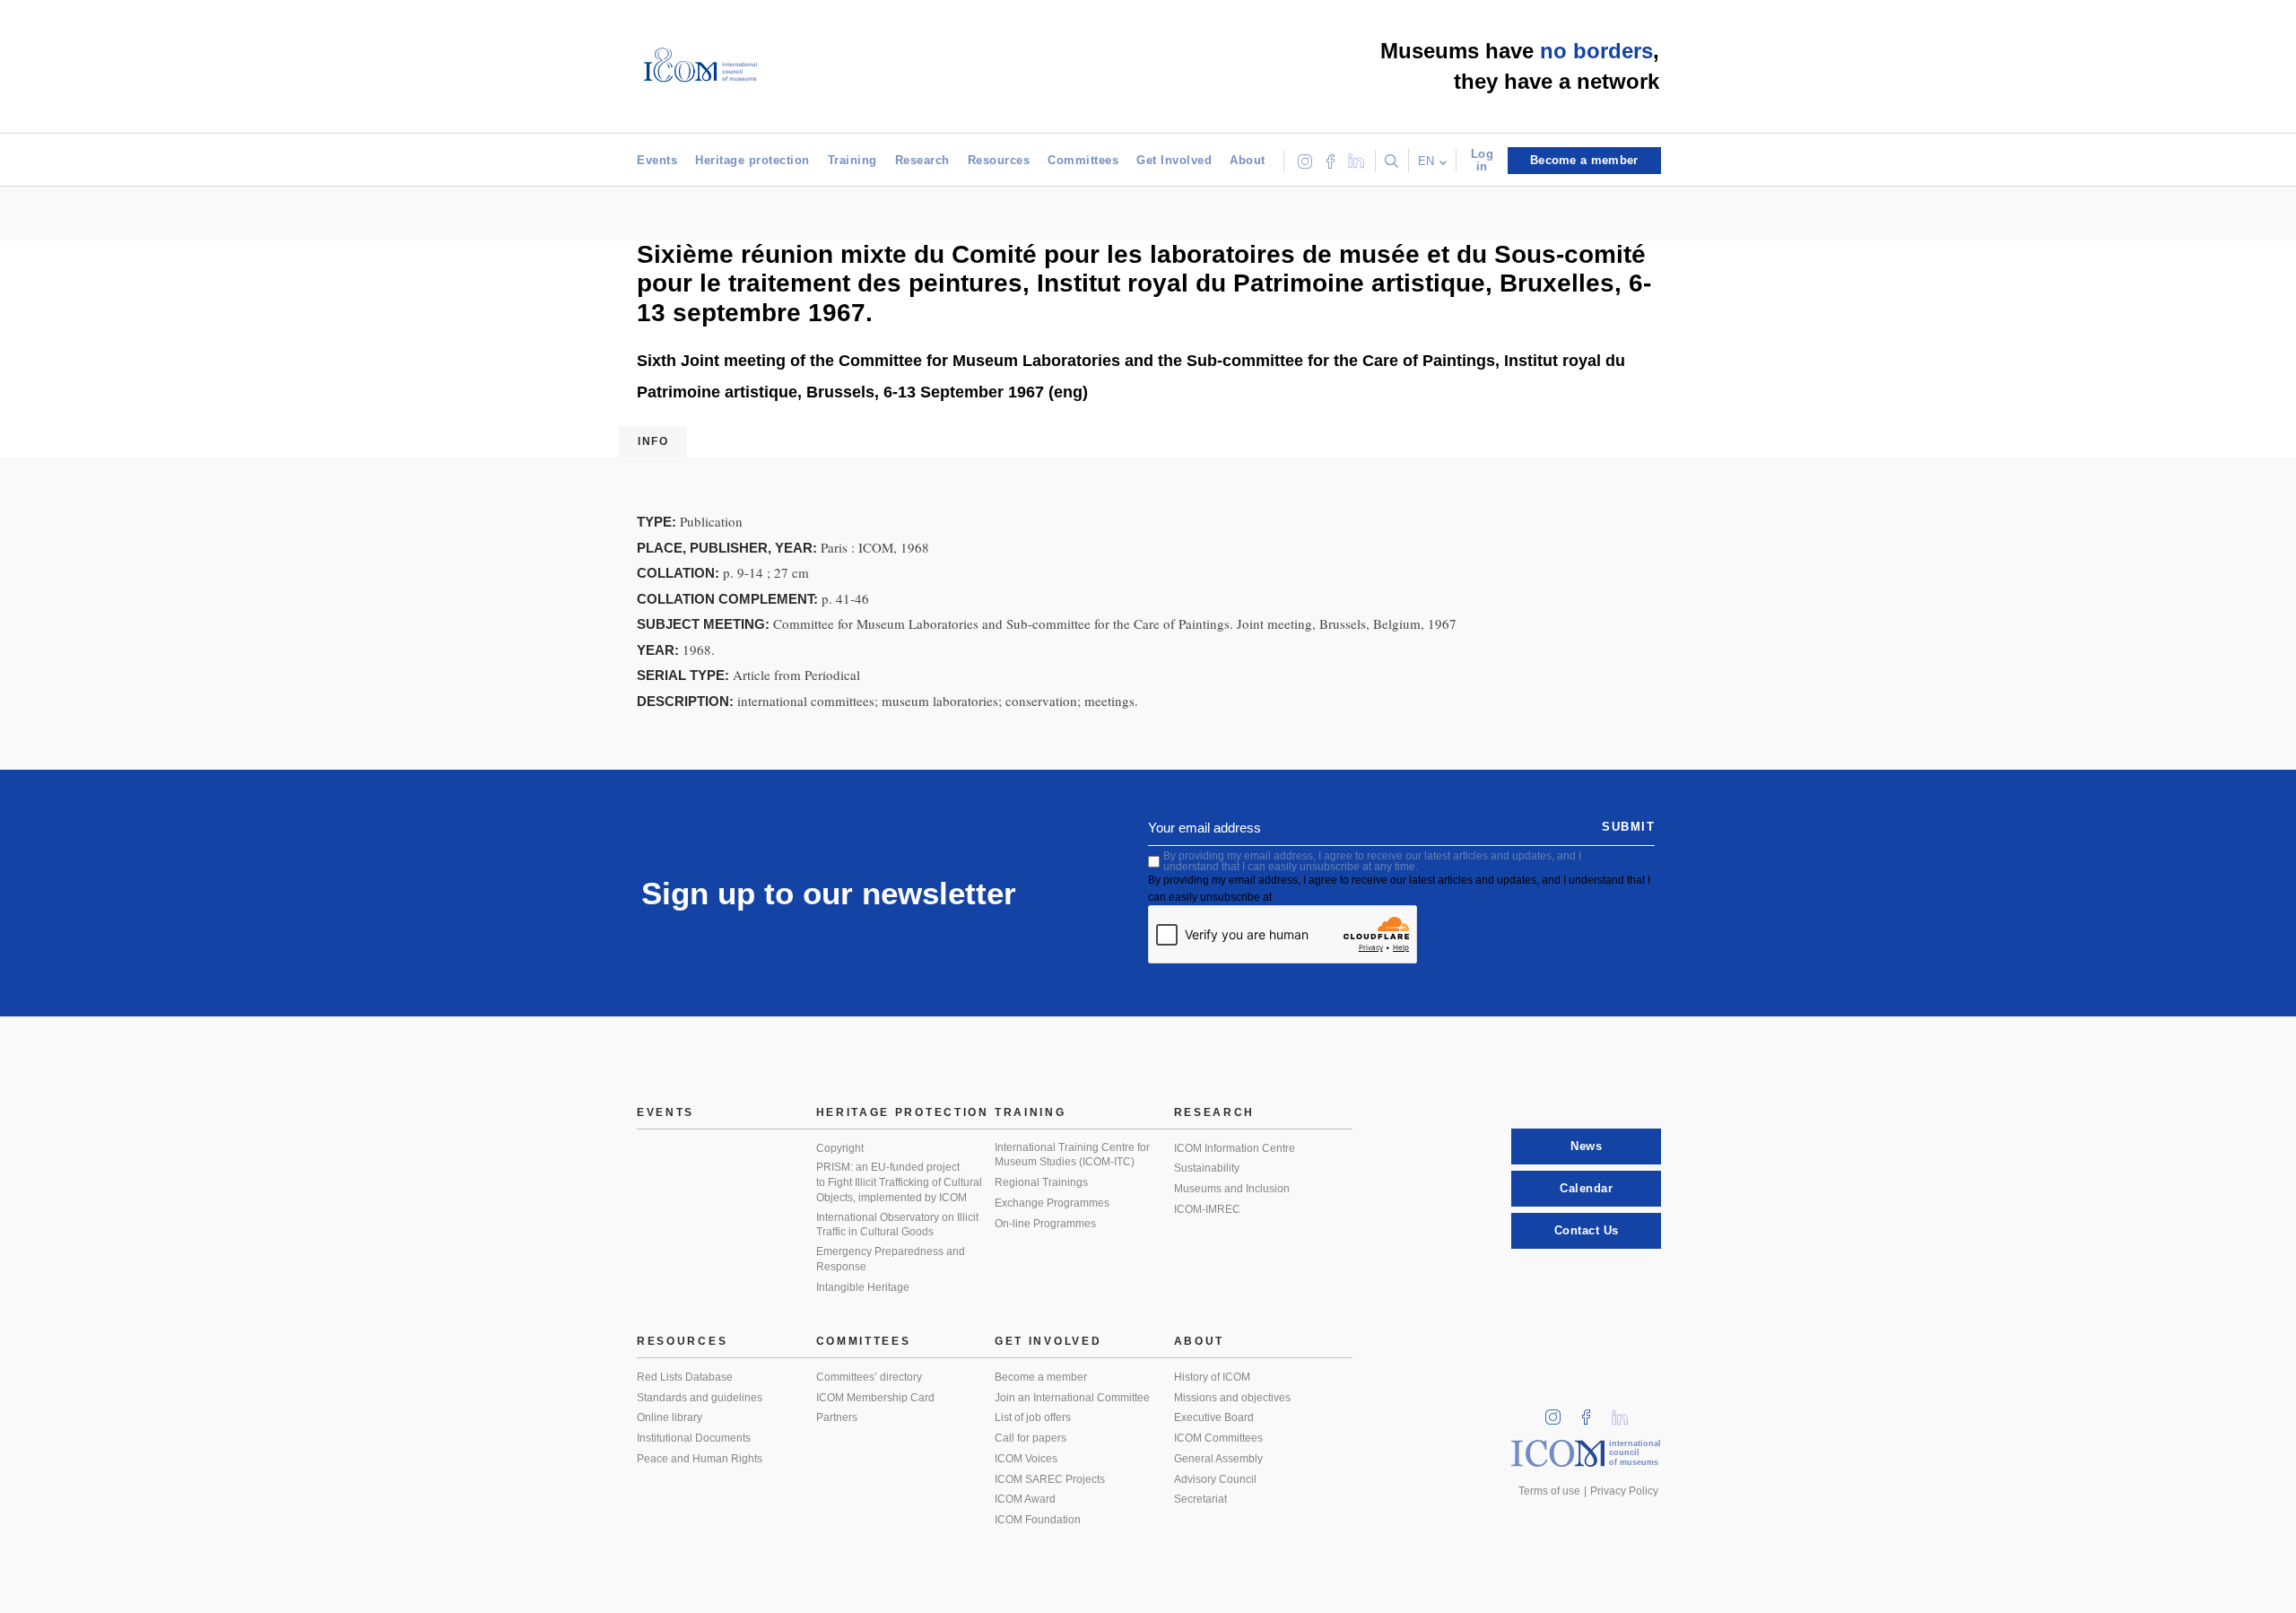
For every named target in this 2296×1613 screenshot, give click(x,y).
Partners (837, 1417)
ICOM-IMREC (1207, 1209)
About (1248, 160)
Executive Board (1214, 1417)
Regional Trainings (1041, 1182)
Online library (670, 1417)
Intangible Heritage (863, 1287)
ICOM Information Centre (1235, 1148)
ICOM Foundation (1038, 1520)
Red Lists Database (685, 1377)
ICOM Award (1025, 1499)
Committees (1083, 160)
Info (653, 441)
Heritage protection (752, 160)
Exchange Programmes (1052, 1203)
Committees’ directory (869, 1377)
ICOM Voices (1026, 1459)
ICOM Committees (1218, 1438)
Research (922, 160)
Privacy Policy (1624, 1491)
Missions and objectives (1232, 1398)
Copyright (840, 1148)
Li (1626, 1412)
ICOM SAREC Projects (1050, 1479)
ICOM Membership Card (875, 1398)
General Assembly (1218, 1459)
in (1559, 1412)
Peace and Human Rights (700, 1459)
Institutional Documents (694, 1438)
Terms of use (1549, 1491)
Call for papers (1031, 1438)
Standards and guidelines (700, 1398)
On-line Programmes (1045, 1224)
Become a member (1041, 1377)
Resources (999, 160)
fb (1592, 1412)
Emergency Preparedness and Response (891, 1259)
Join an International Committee (1072, 1398)
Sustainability (1207, 1168)
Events (657, 160)
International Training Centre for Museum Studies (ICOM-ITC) (1072, 1155)
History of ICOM (1212, 1377)
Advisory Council (1215, 1479)
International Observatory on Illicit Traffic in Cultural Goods (897, 1225)
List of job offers (1033, 1417)
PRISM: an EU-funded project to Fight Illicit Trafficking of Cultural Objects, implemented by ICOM (899, 1182)
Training (852, 160)
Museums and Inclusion (1232, 1189)
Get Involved (1174, 160)
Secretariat (1200, 1499)
